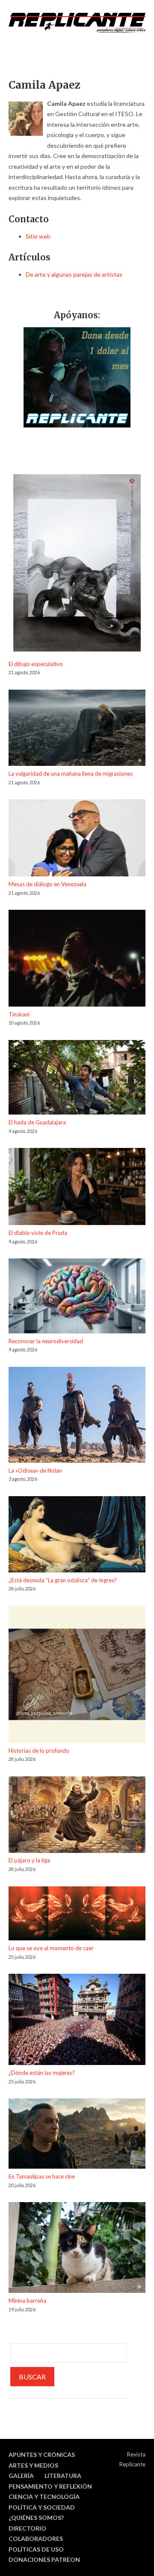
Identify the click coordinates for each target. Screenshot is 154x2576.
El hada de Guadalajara (37, 1122)
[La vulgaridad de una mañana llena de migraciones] (77, 729)
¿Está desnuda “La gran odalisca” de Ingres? (63, 1580)
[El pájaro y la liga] (77, 1816)
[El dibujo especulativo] (77, 564)
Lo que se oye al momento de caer (51, 1948)
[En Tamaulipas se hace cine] (77, 2135)
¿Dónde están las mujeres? (42, 2073)
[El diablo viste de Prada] (77, 1188)
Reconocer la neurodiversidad (46, 1341)
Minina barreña (27, 2301)
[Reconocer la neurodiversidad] (77, 1297)
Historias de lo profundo (39, 1751)
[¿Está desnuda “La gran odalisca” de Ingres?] (77, 1536)
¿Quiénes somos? (36, 2518)
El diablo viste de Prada (38, 1233)
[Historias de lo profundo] (77, 1676)
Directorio (27, 2528)
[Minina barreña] (77, 2249)
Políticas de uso (36, 2549)
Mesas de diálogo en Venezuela (47, 884)
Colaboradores (36, 2539)
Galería (21, 2476)
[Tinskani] (77, 959)
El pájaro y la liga (29, 1860)
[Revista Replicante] (77, 23)
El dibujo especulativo (36, 664)
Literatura (63, 2476)
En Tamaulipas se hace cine (42, 2176)
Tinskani (19, 1014)
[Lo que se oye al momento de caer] (77, 1915)
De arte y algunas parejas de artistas (74, 274)
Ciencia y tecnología (44, 2497)
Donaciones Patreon (44, 2560)
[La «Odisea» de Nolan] (77, 1416)
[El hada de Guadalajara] (77, 1079)
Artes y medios (33, 2465)
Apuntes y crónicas (42, 2455)
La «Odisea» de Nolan (35, 1470)
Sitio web (38, 236)
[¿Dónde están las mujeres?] (77, 2021)
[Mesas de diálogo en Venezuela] (77, 839)
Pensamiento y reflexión (50, 2486)
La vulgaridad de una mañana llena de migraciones (71, 774)
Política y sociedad (42, 2507)
